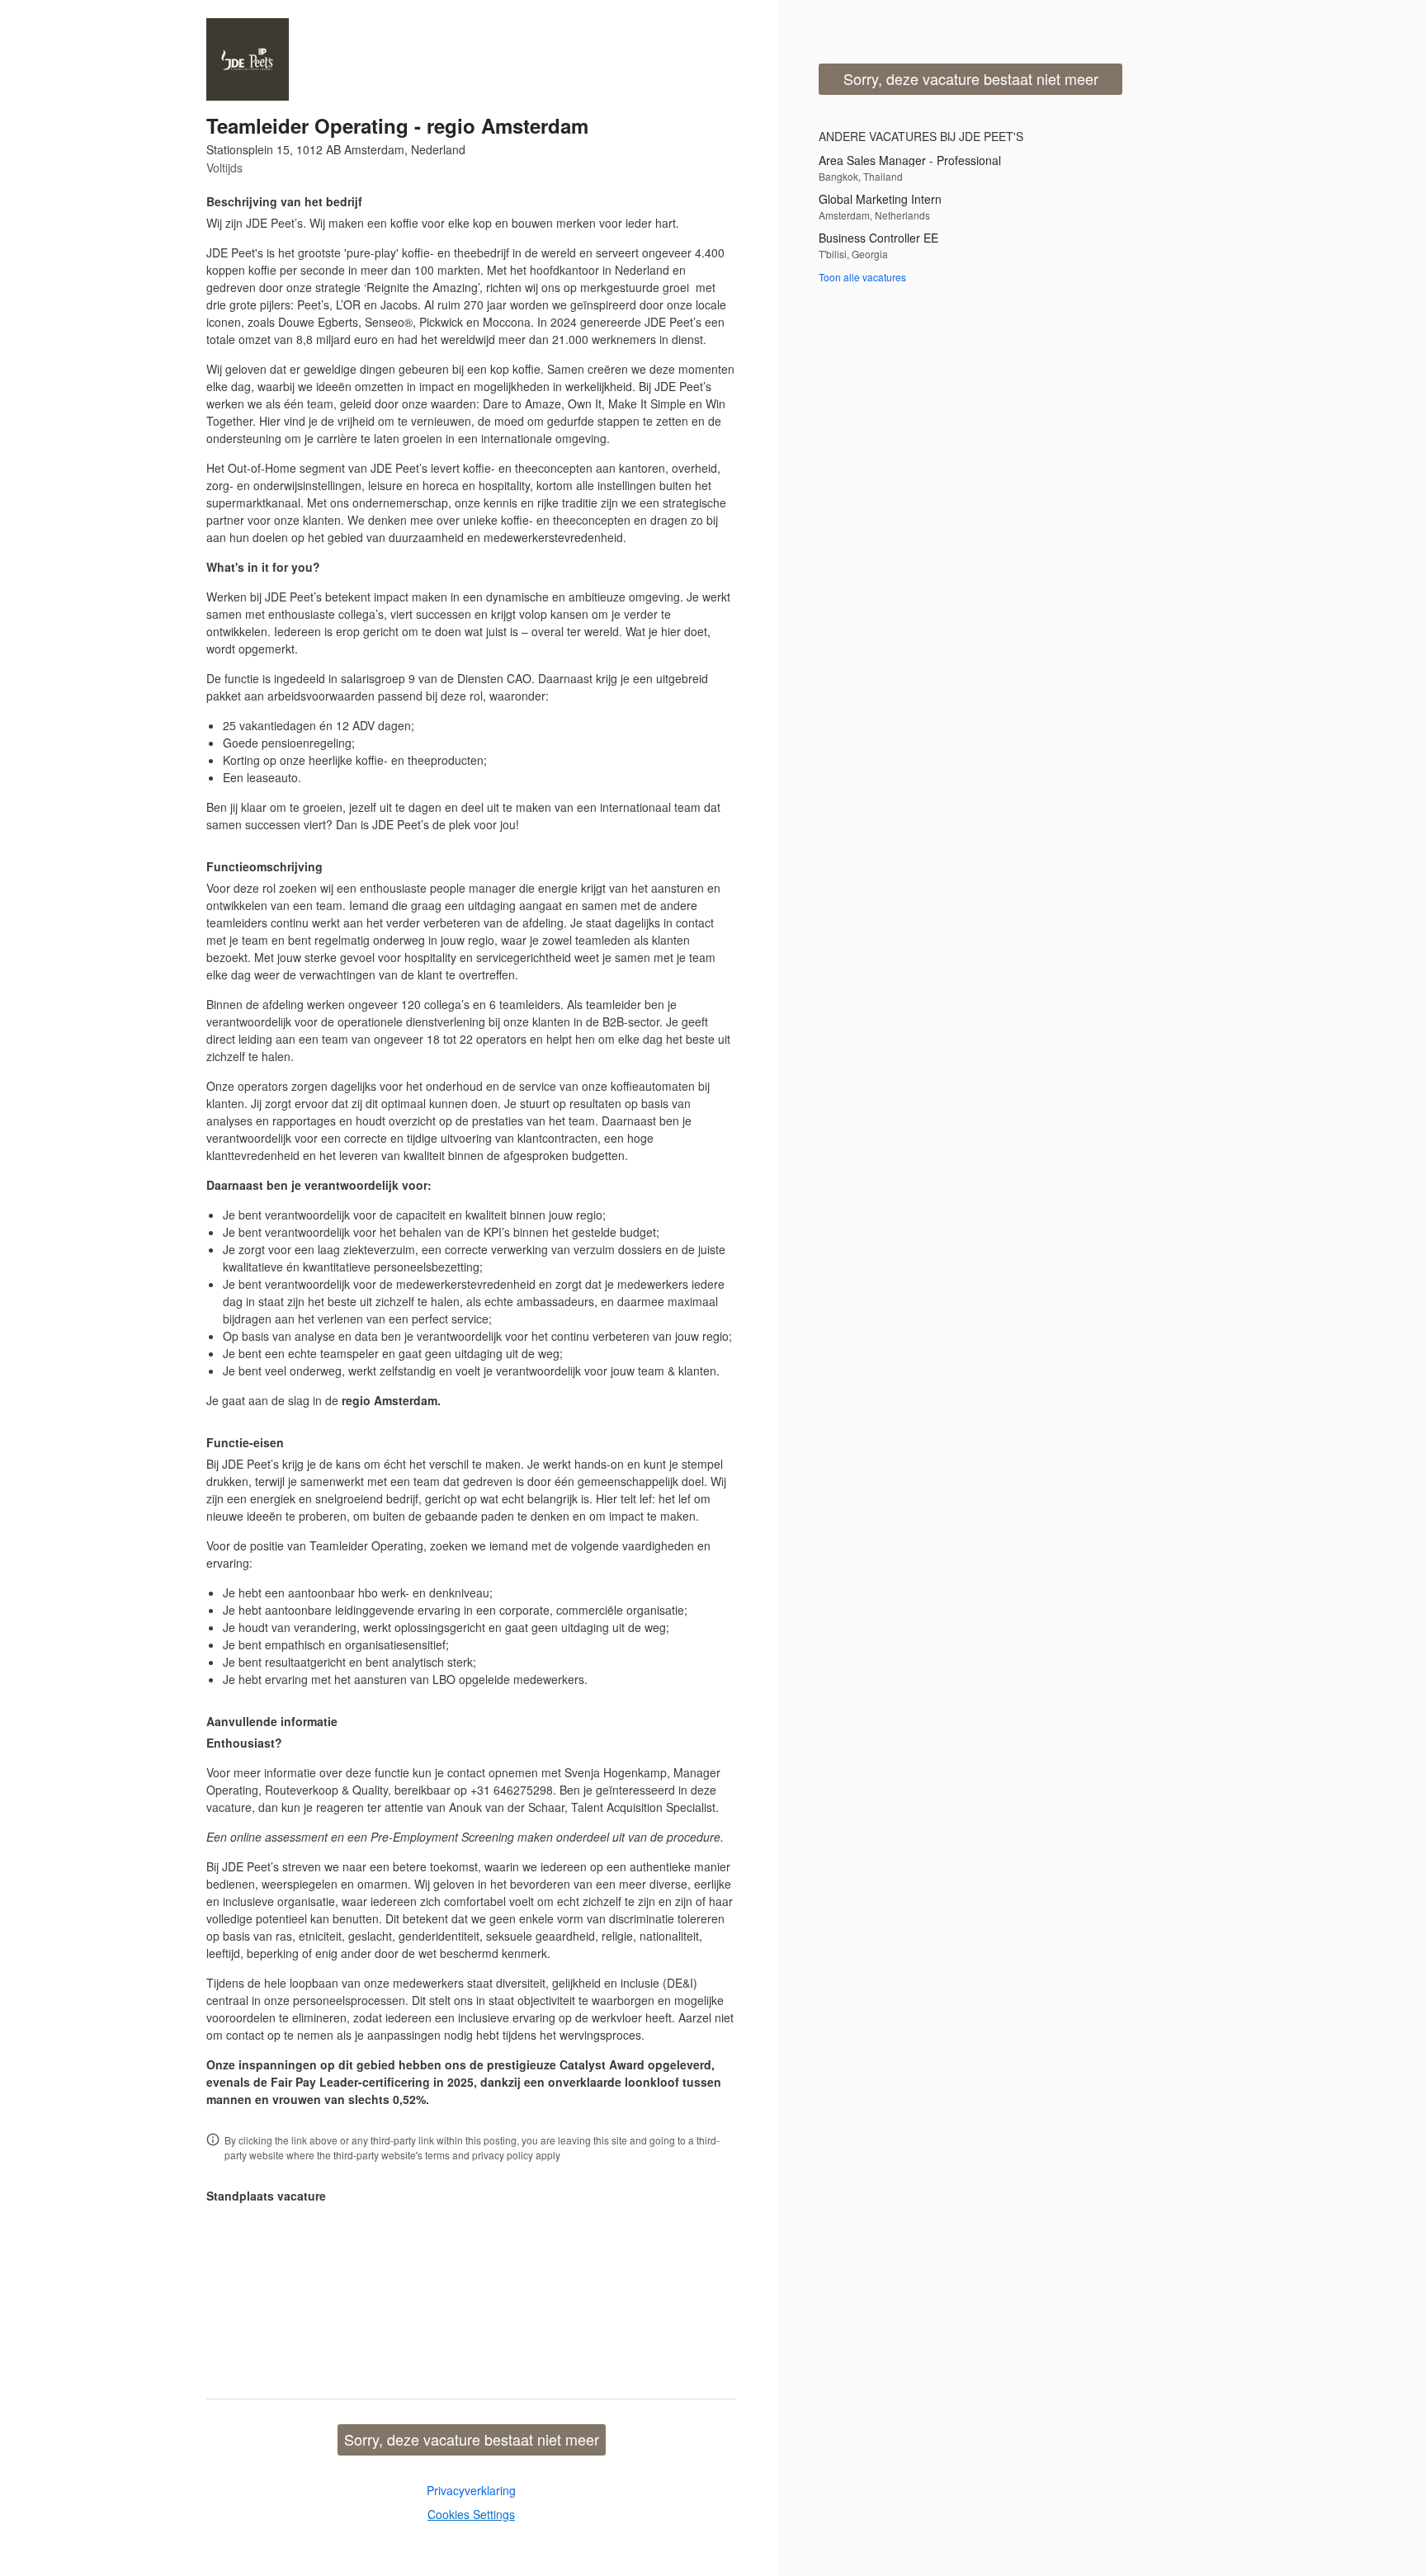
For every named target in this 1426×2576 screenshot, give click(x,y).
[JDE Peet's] (248, 59)
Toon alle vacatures (862, 277)
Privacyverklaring (471, 2490)
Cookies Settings (471, 2514)
